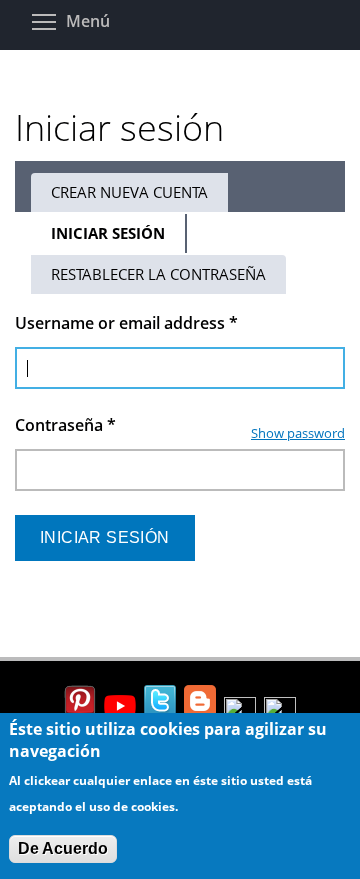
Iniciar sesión (119, 238)
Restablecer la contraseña (158, 274)
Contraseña (65, 425)
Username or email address (126, 323)
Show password (298, 433)
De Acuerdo (63, 848)
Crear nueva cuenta (129, 192)
